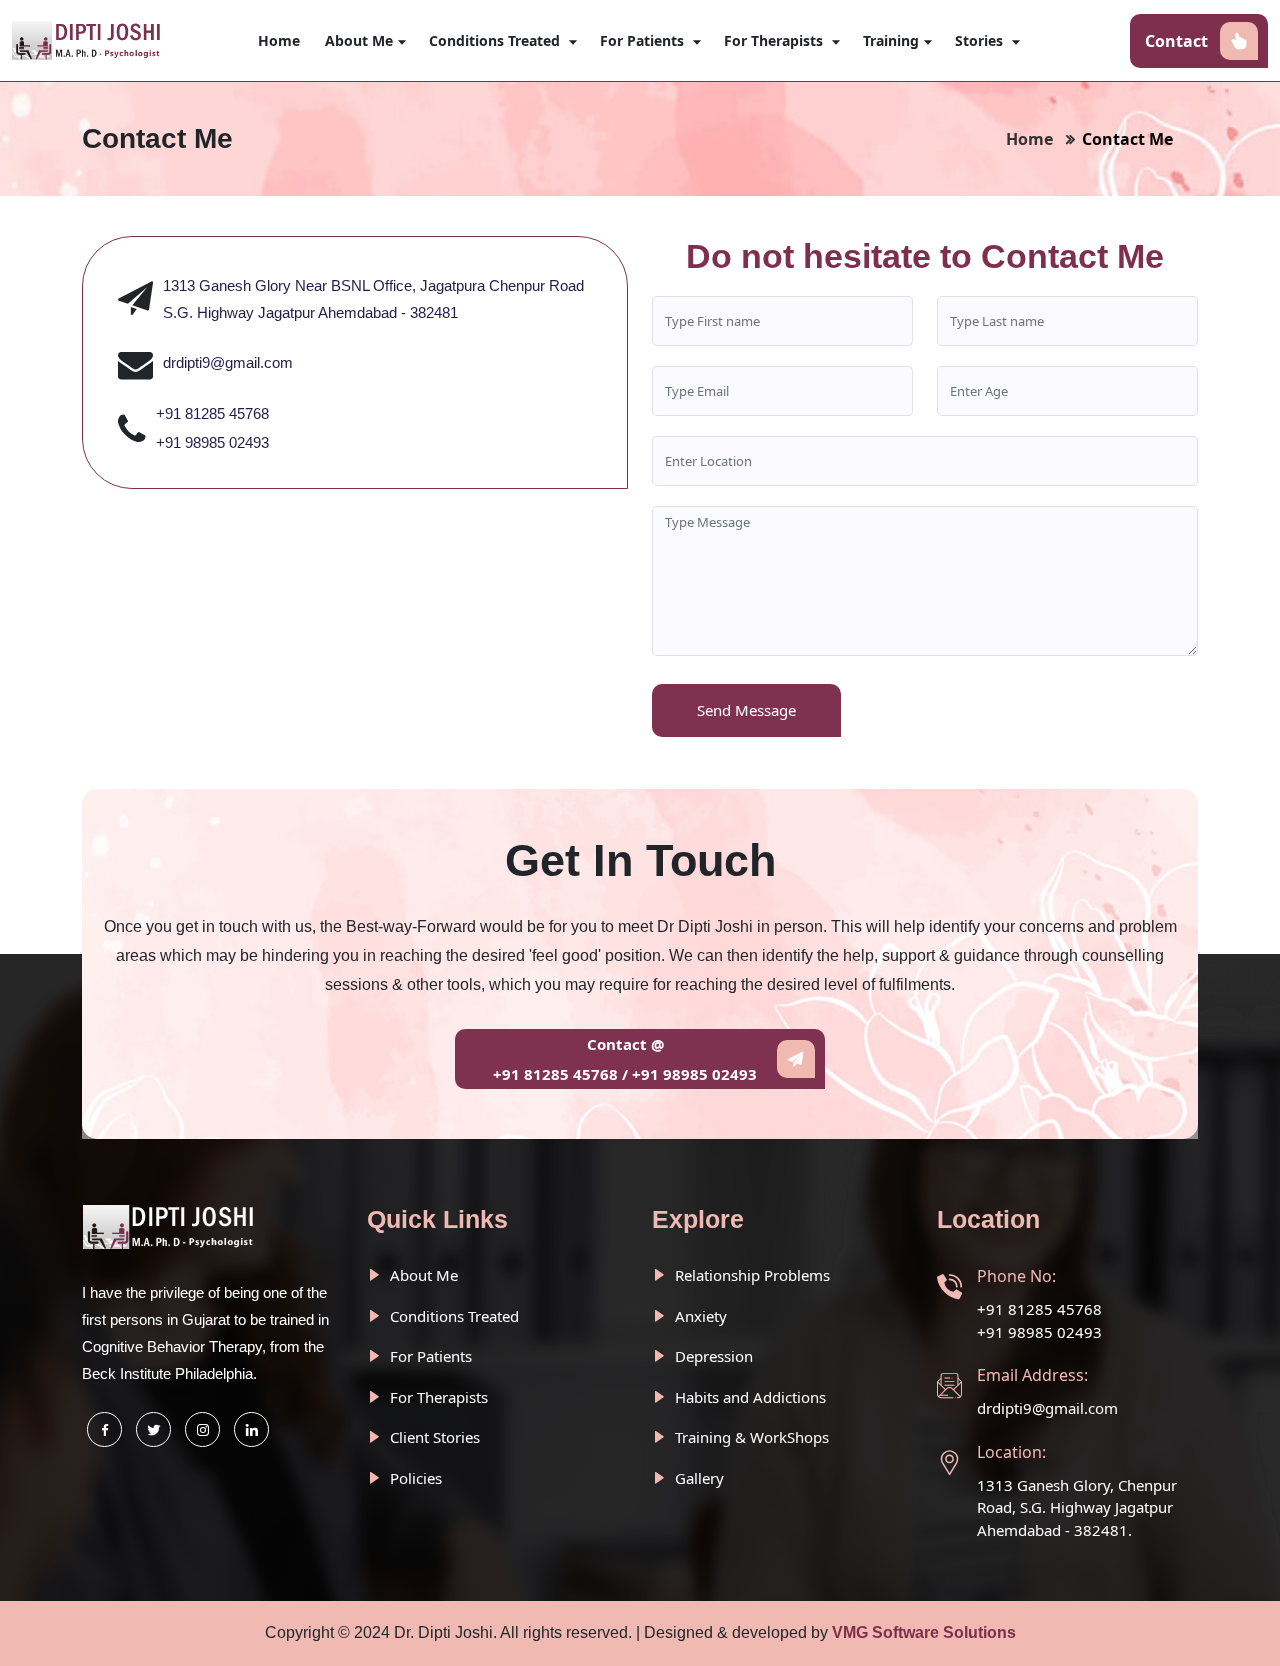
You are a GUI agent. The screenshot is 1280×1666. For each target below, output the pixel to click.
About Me (359, 40)
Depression (712, 1356)
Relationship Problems (750, 1275)
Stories (981, 40)
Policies (414, 1478)
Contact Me (1127, 139)
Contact (1176, 41)
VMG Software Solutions (924, 1632)
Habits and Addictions (748, 1397)
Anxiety (699, 1316)
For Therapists (775, 40)
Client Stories (433, 1437)
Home (279, 40)
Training (891, 40)
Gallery (697, 1478)
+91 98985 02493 (212, 442)
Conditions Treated (496, 40)
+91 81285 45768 (212, 413)
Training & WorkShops (750, 1437)
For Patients (644, 40)
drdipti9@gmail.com (228, 362)
